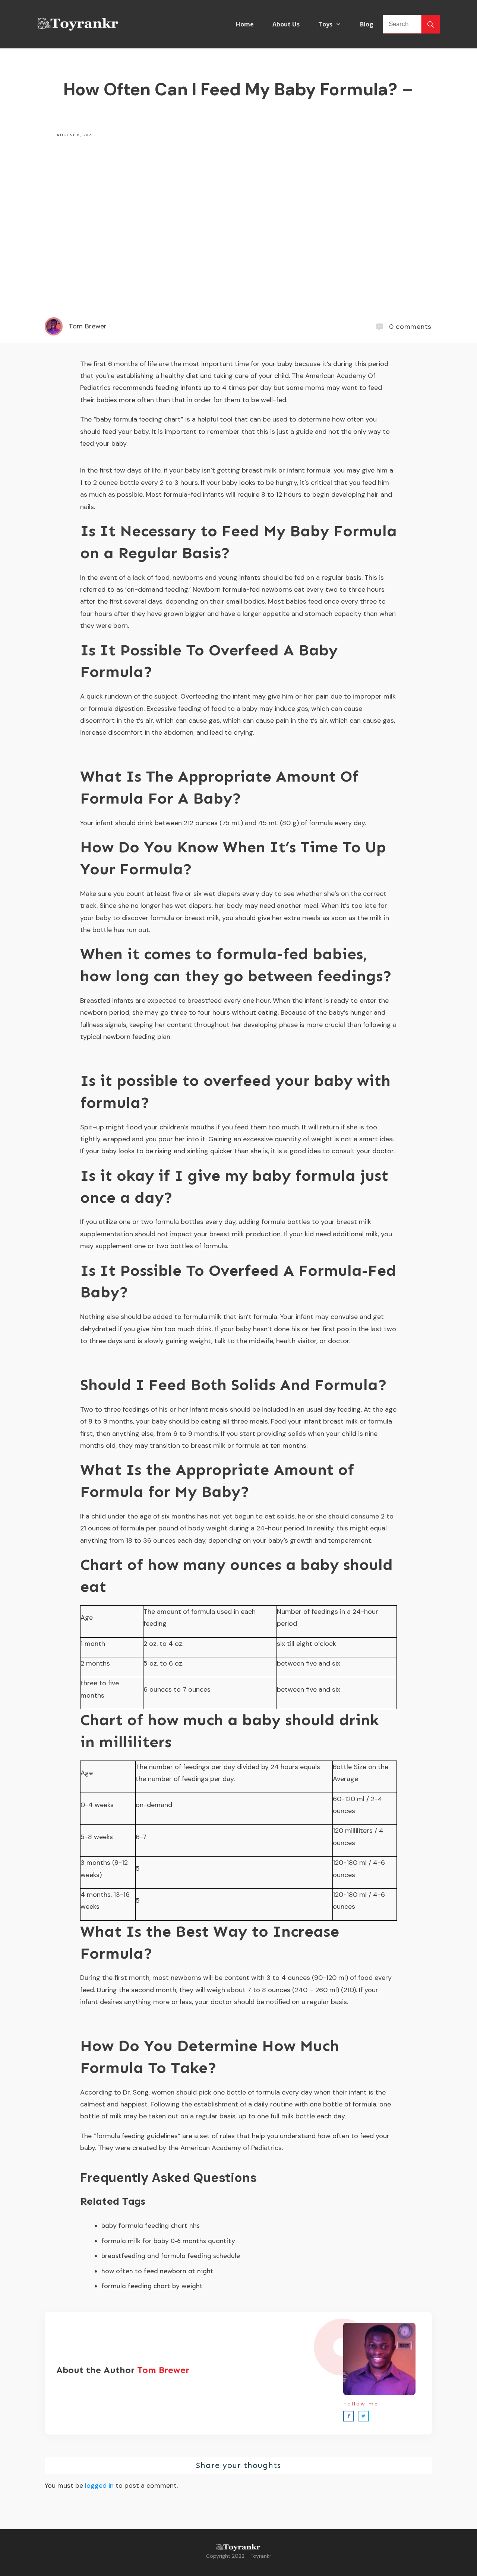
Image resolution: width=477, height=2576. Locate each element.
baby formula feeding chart (138, 419)
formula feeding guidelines (137, 2136)
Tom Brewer (163, 2370)
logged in (99, 2486)
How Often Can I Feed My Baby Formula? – (238, 89)
